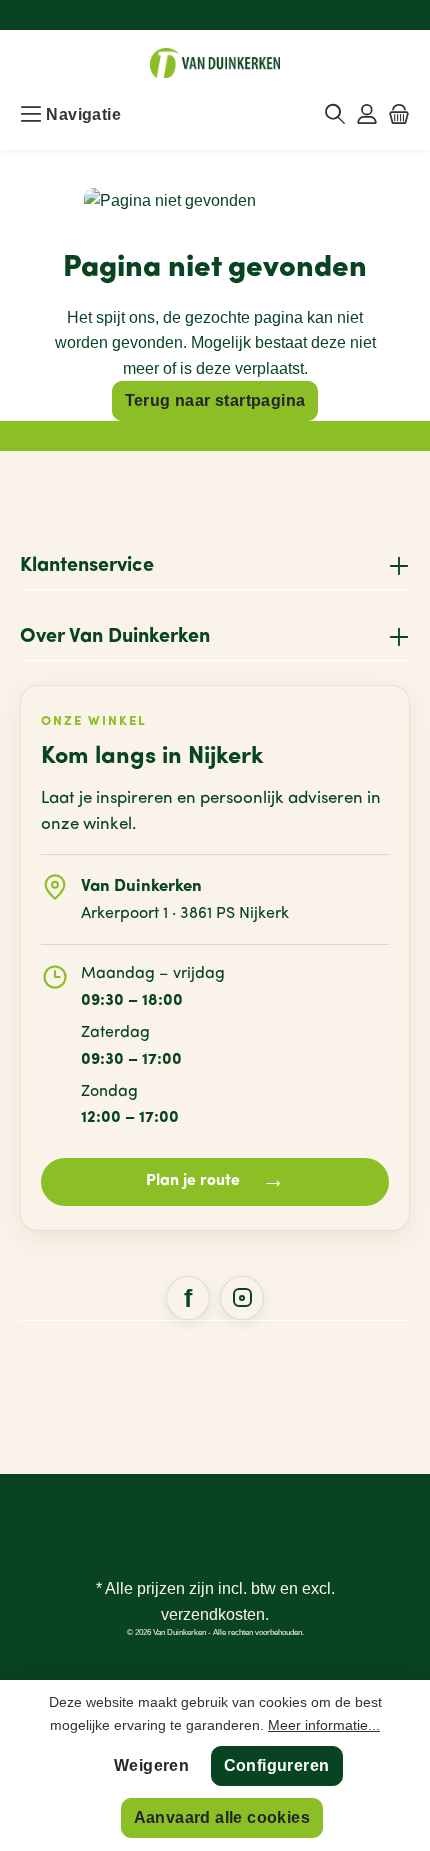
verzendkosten (213, 1614)
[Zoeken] (335, 115)
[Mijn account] (367, 115)
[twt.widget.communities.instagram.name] (242, 1298)
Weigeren (151, 1765)
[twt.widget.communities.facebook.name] (188, 1298)
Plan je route (215, 1181)
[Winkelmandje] (399, 115)
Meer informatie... (324, 1725)
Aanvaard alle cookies (222, 1817)
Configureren (277, 1765)
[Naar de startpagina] (215, 63)
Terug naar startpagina (215, 400)
